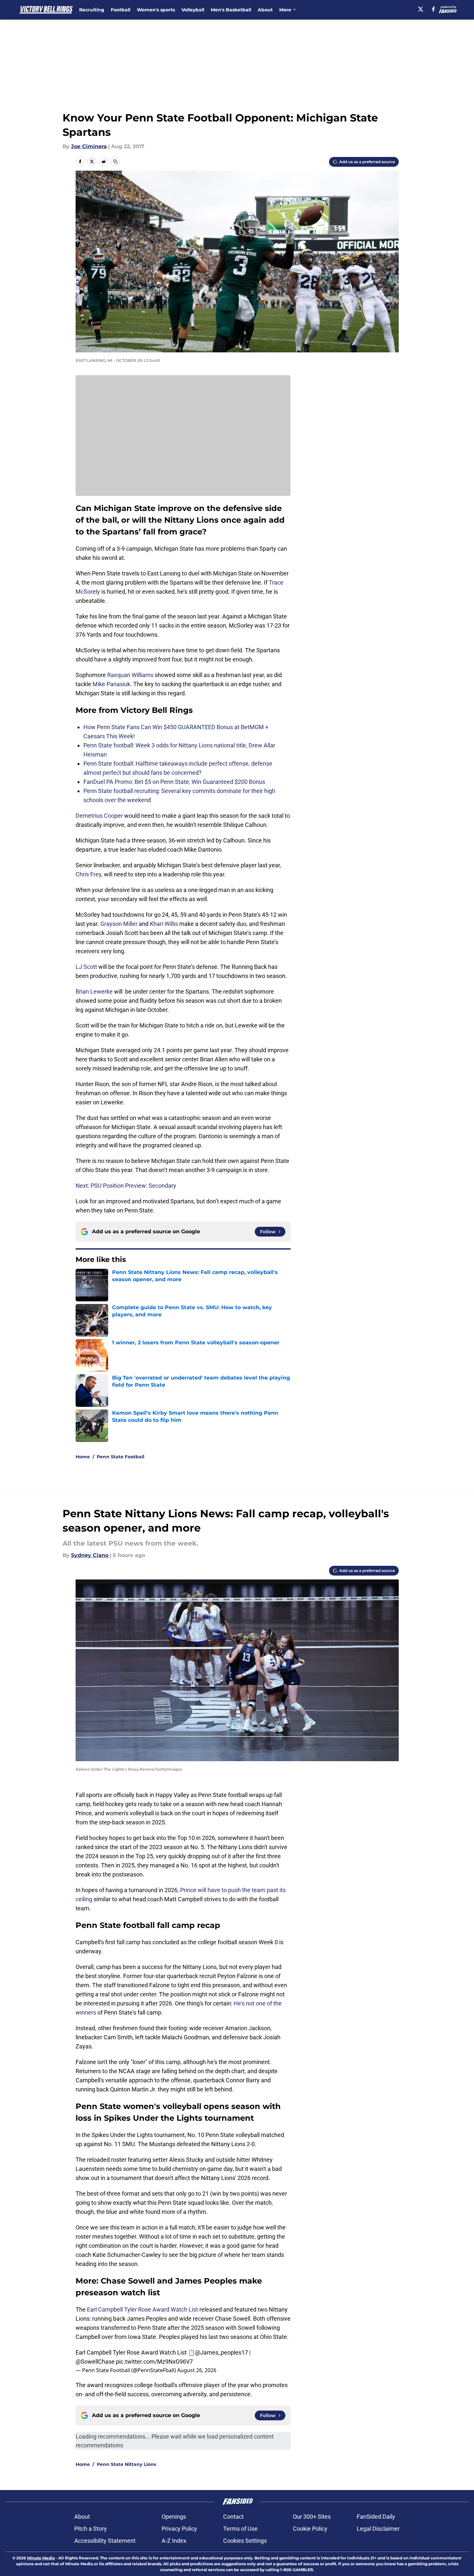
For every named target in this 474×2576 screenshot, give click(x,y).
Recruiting (92, 10)
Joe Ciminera (89, 146)
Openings (174, 2517)
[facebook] (433, 9)
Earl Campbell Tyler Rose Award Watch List (143, 2309)
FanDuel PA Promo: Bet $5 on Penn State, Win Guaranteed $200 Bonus (174, 782)
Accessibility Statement (105, 2541)
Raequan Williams (130, 675)
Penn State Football (121, 1457)
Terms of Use (240, 2529)
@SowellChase (95, 2362)
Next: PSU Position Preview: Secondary (126, 1186)
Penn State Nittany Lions (126, 2464)
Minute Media (41, 2558)
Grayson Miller (119, 924)
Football (121, 10)
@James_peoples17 (222, 2352)
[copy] (115, 162)
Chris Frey (88, 874)
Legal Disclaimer (378, 2529)
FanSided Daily (376, 2517)
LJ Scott (86, 967)
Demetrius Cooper (99, 816)
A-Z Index (174, 2541)
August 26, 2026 (197, 2370)
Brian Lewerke (94, 991)
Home (83, 1457)
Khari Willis (164, 924)
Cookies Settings (245, 2541)
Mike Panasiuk (111, 684)
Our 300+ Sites (312, 2517)
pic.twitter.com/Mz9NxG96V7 (154, 2362)
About (265, 10)
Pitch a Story (91, 2529)
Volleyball (193, 10)
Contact (233, 2517)
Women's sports (156, 10)
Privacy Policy (179, 2529)
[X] (421, 9)
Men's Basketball (231, 10)
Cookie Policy (310, 2529)
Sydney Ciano (90, 1555)
